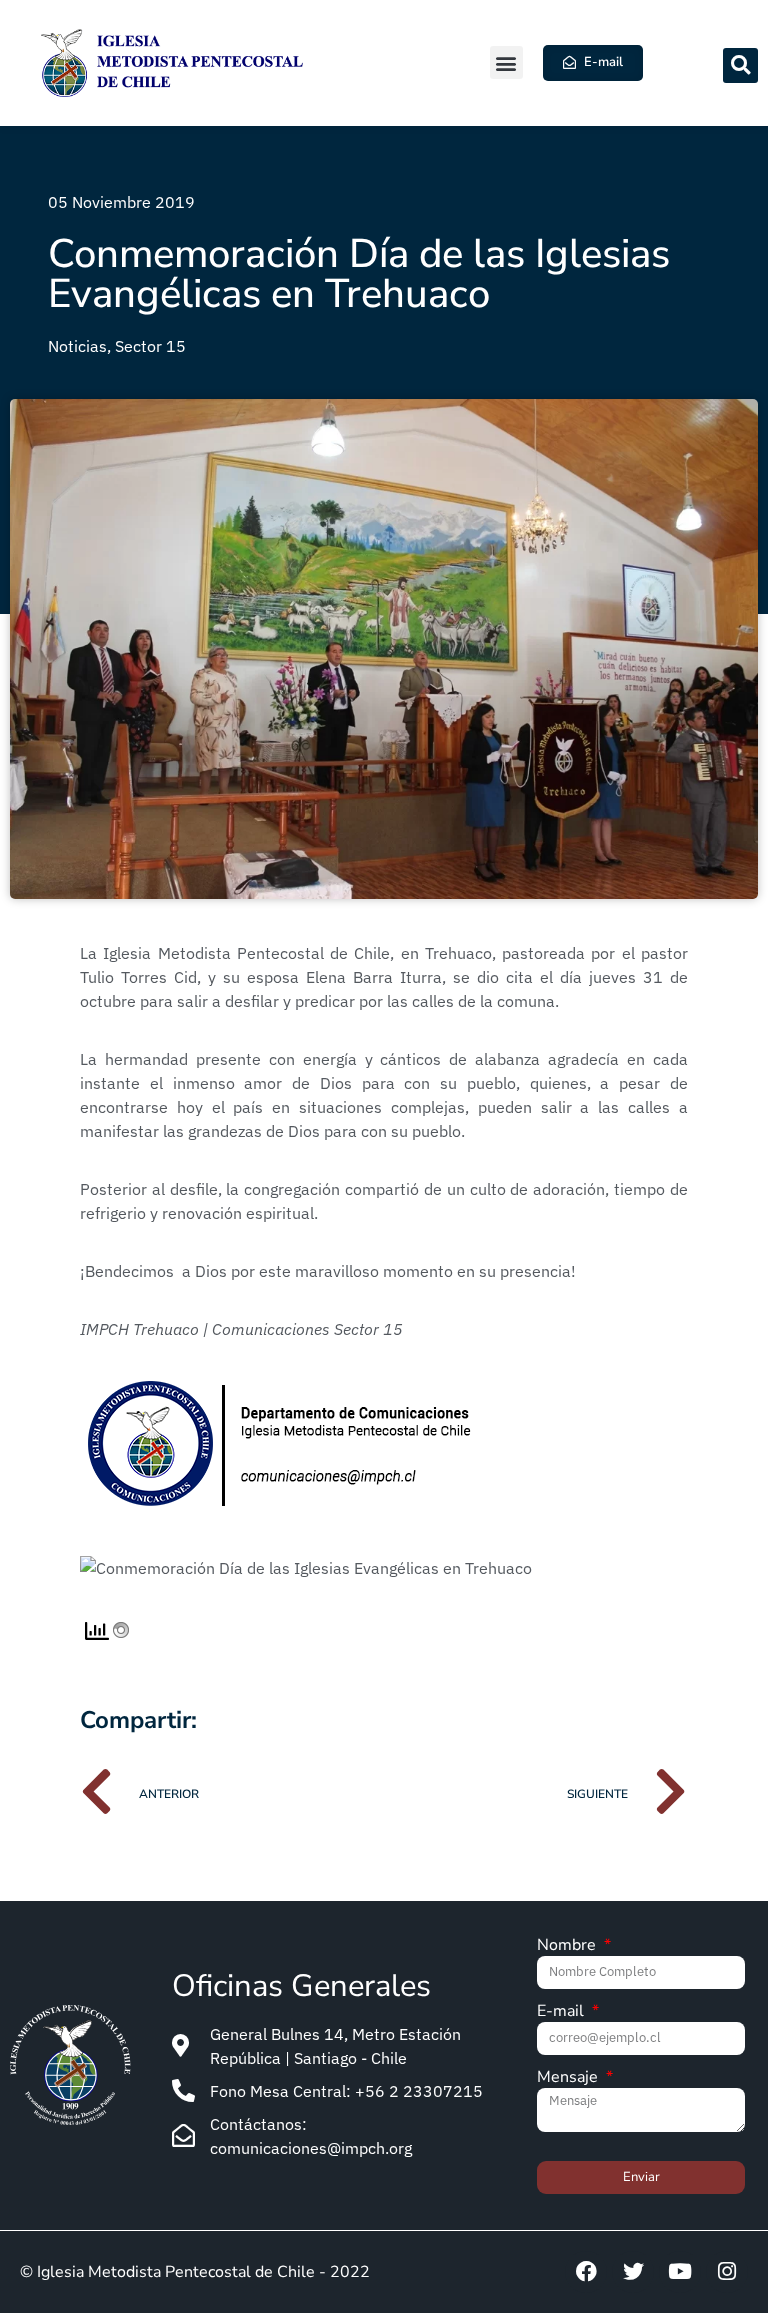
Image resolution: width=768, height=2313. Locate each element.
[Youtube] (680, 2272)
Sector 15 (150, 346)
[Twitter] (633, 2272)
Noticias (77, 346)
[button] (506, 62)
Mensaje (569, 2078)
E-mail (562, 2012)
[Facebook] (586, 2272)
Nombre (568, 1946)
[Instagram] (727, 2272)
